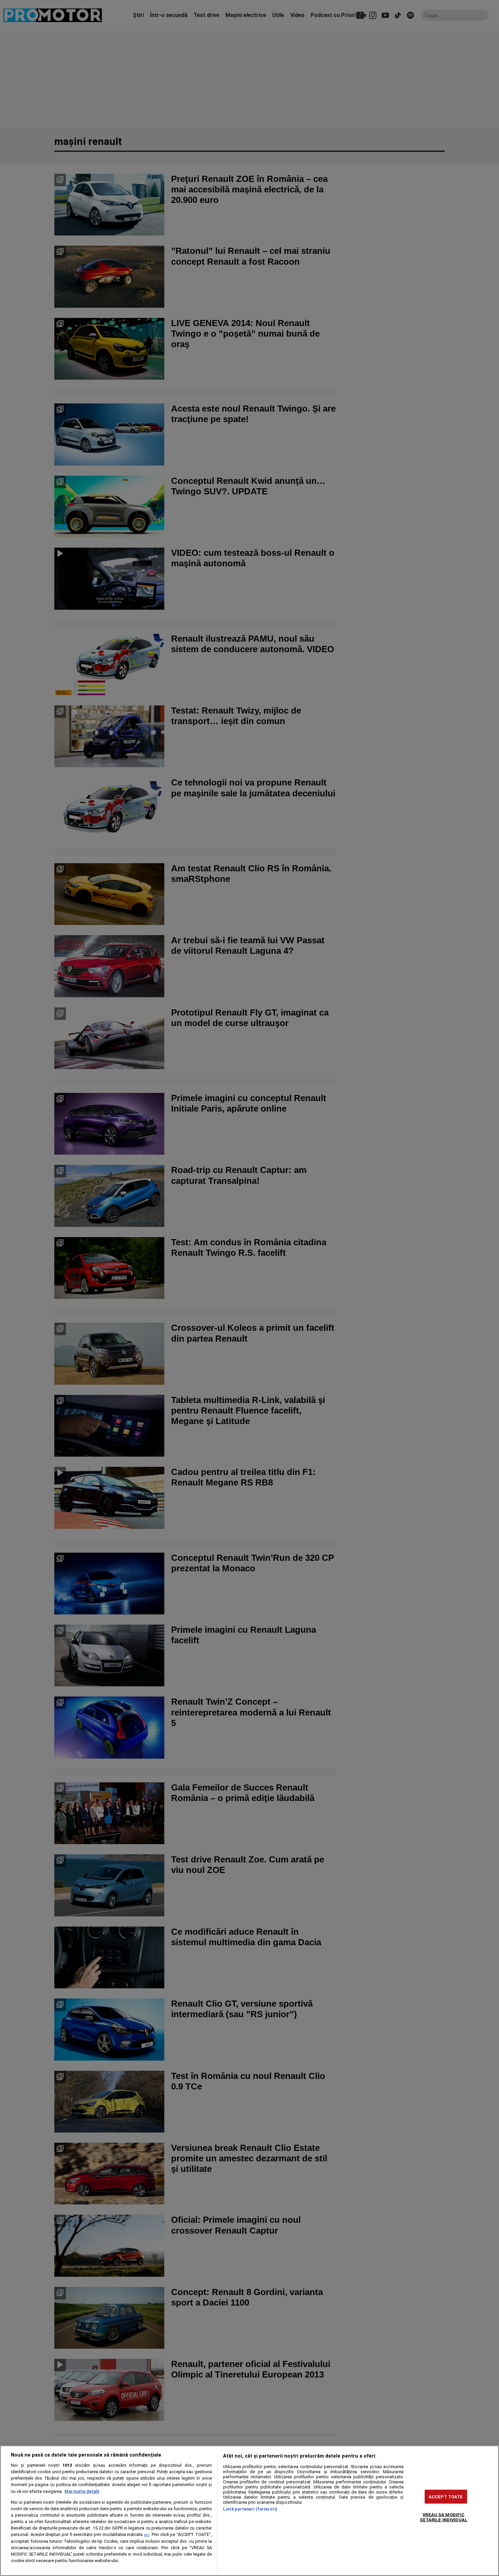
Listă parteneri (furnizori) (250, 2509)
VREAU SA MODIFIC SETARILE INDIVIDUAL (444, 2517)
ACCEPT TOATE (446, 2496)
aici (147, 2535)
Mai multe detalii (82, 2491)
